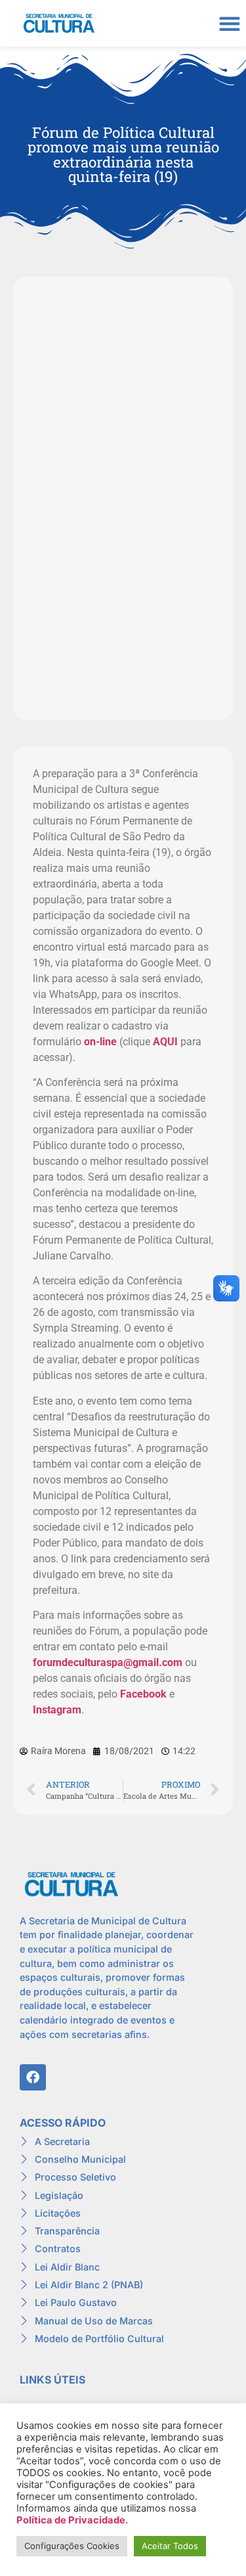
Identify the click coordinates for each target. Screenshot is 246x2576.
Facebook (143, 1694)
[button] (229, 23)
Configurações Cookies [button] (72, 2546)
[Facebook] (33, 2077)
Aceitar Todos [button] (170, 2546)
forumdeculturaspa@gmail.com (108, 1662)
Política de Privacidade (71, 2520)
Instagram (57, 1710)
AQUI (165, 1042)
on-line (100, 1042)
